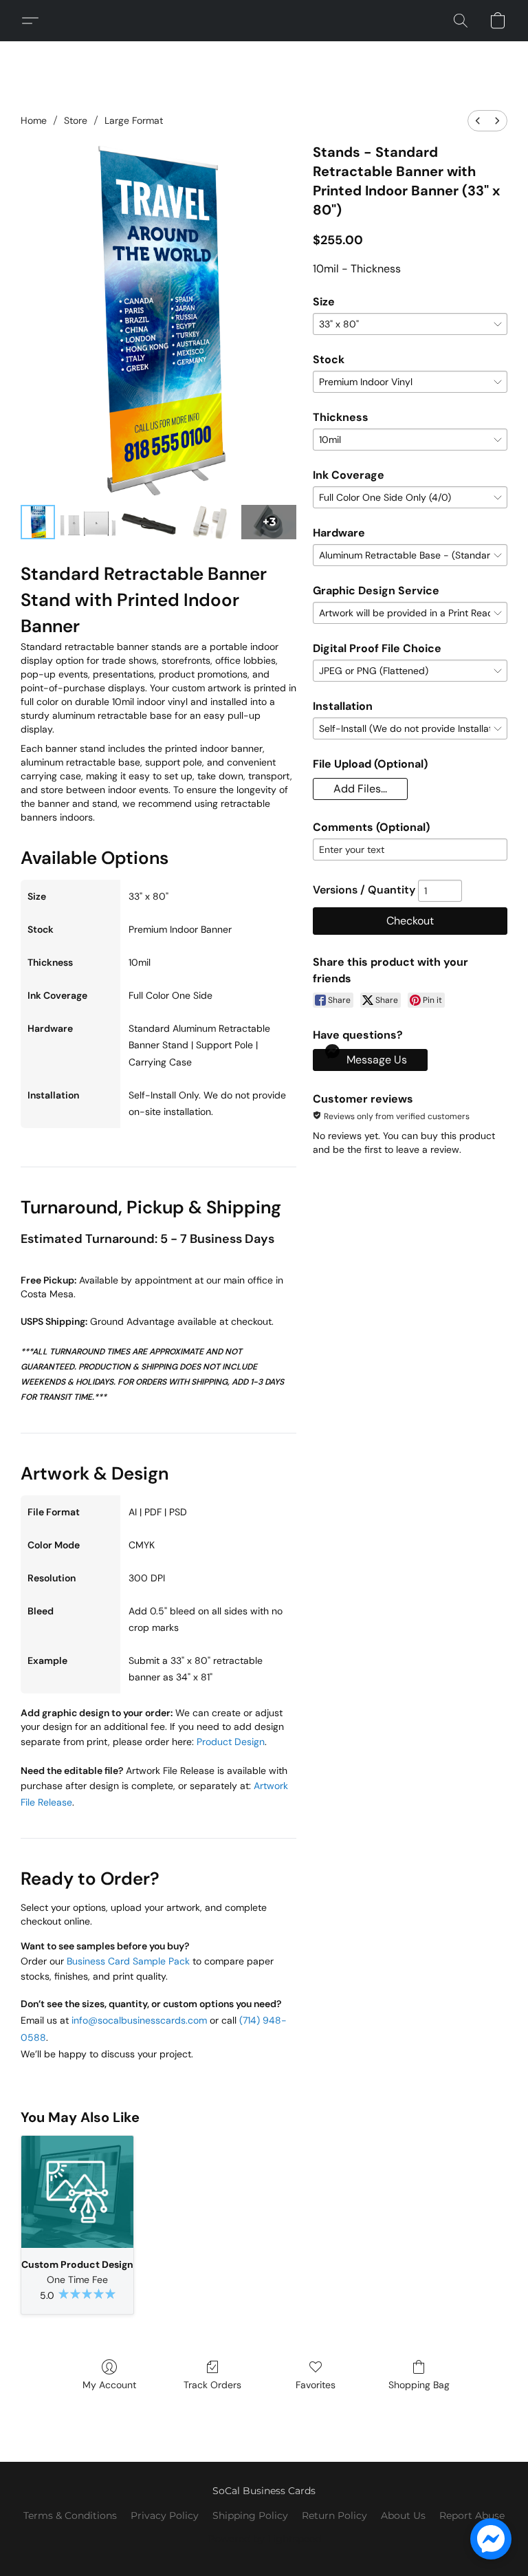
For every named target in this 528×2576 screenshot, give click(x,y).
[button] (35, 21)
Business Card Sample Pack (128, 1961)
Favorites (316, 2385)
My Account (109, 2385)
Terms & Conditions (70, 2515)
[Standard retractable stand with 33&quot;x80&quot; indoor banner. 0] (38, 522)
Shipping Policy (250, 2515)
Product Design (231, 1742)
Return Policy (334, 2515)
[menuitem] (478, 121)
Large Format (134, 120)
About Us (403, 2515)
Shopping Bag (419, 2385)
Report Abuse (472, 2515)
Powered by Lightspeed (264, 2539)
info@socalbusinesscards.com (139, 2020)
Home (34, 120)
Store (76, 120)
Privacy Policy (165, 2515)
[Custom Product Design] (77, 2192)
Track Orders (212, 2385)
